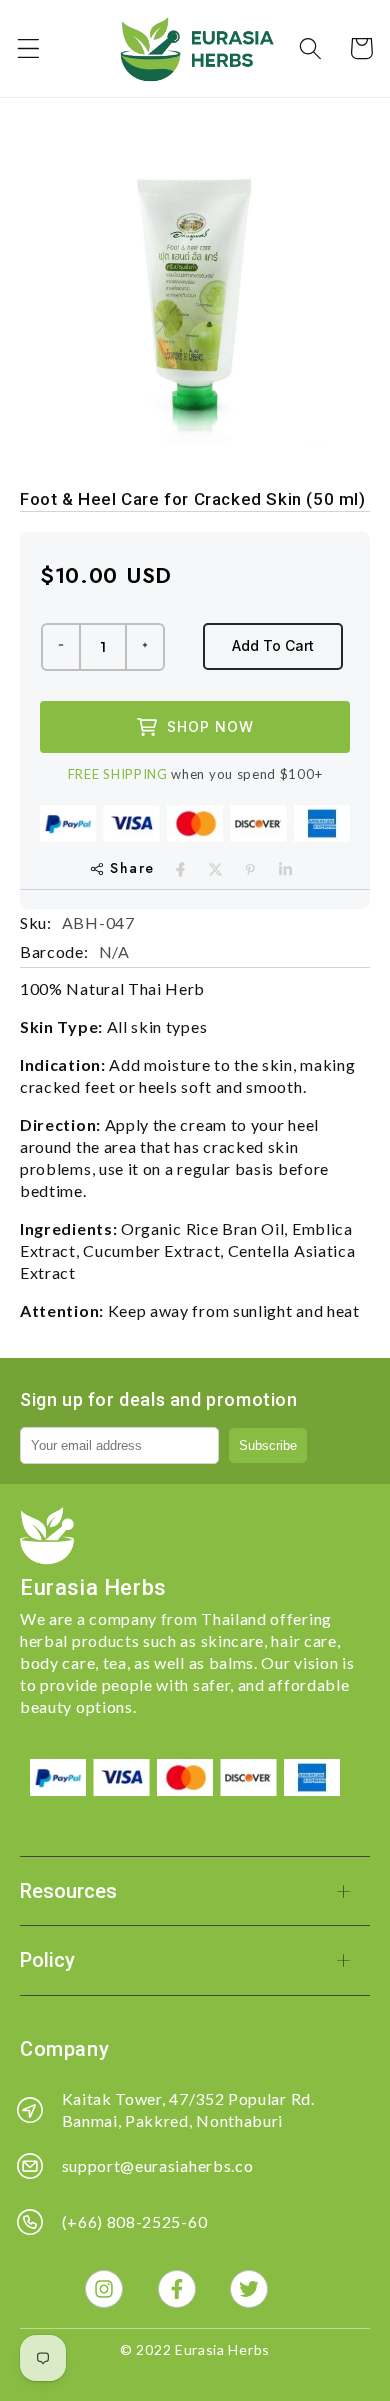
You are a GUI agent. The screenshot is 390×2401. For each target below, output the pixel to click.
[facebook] (180, 869)
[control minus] (60, 647)
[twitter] (215, 869)
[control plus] (146, 647)
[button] (28, 48)
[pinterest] (250, 869)
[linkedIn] (285, 869)
